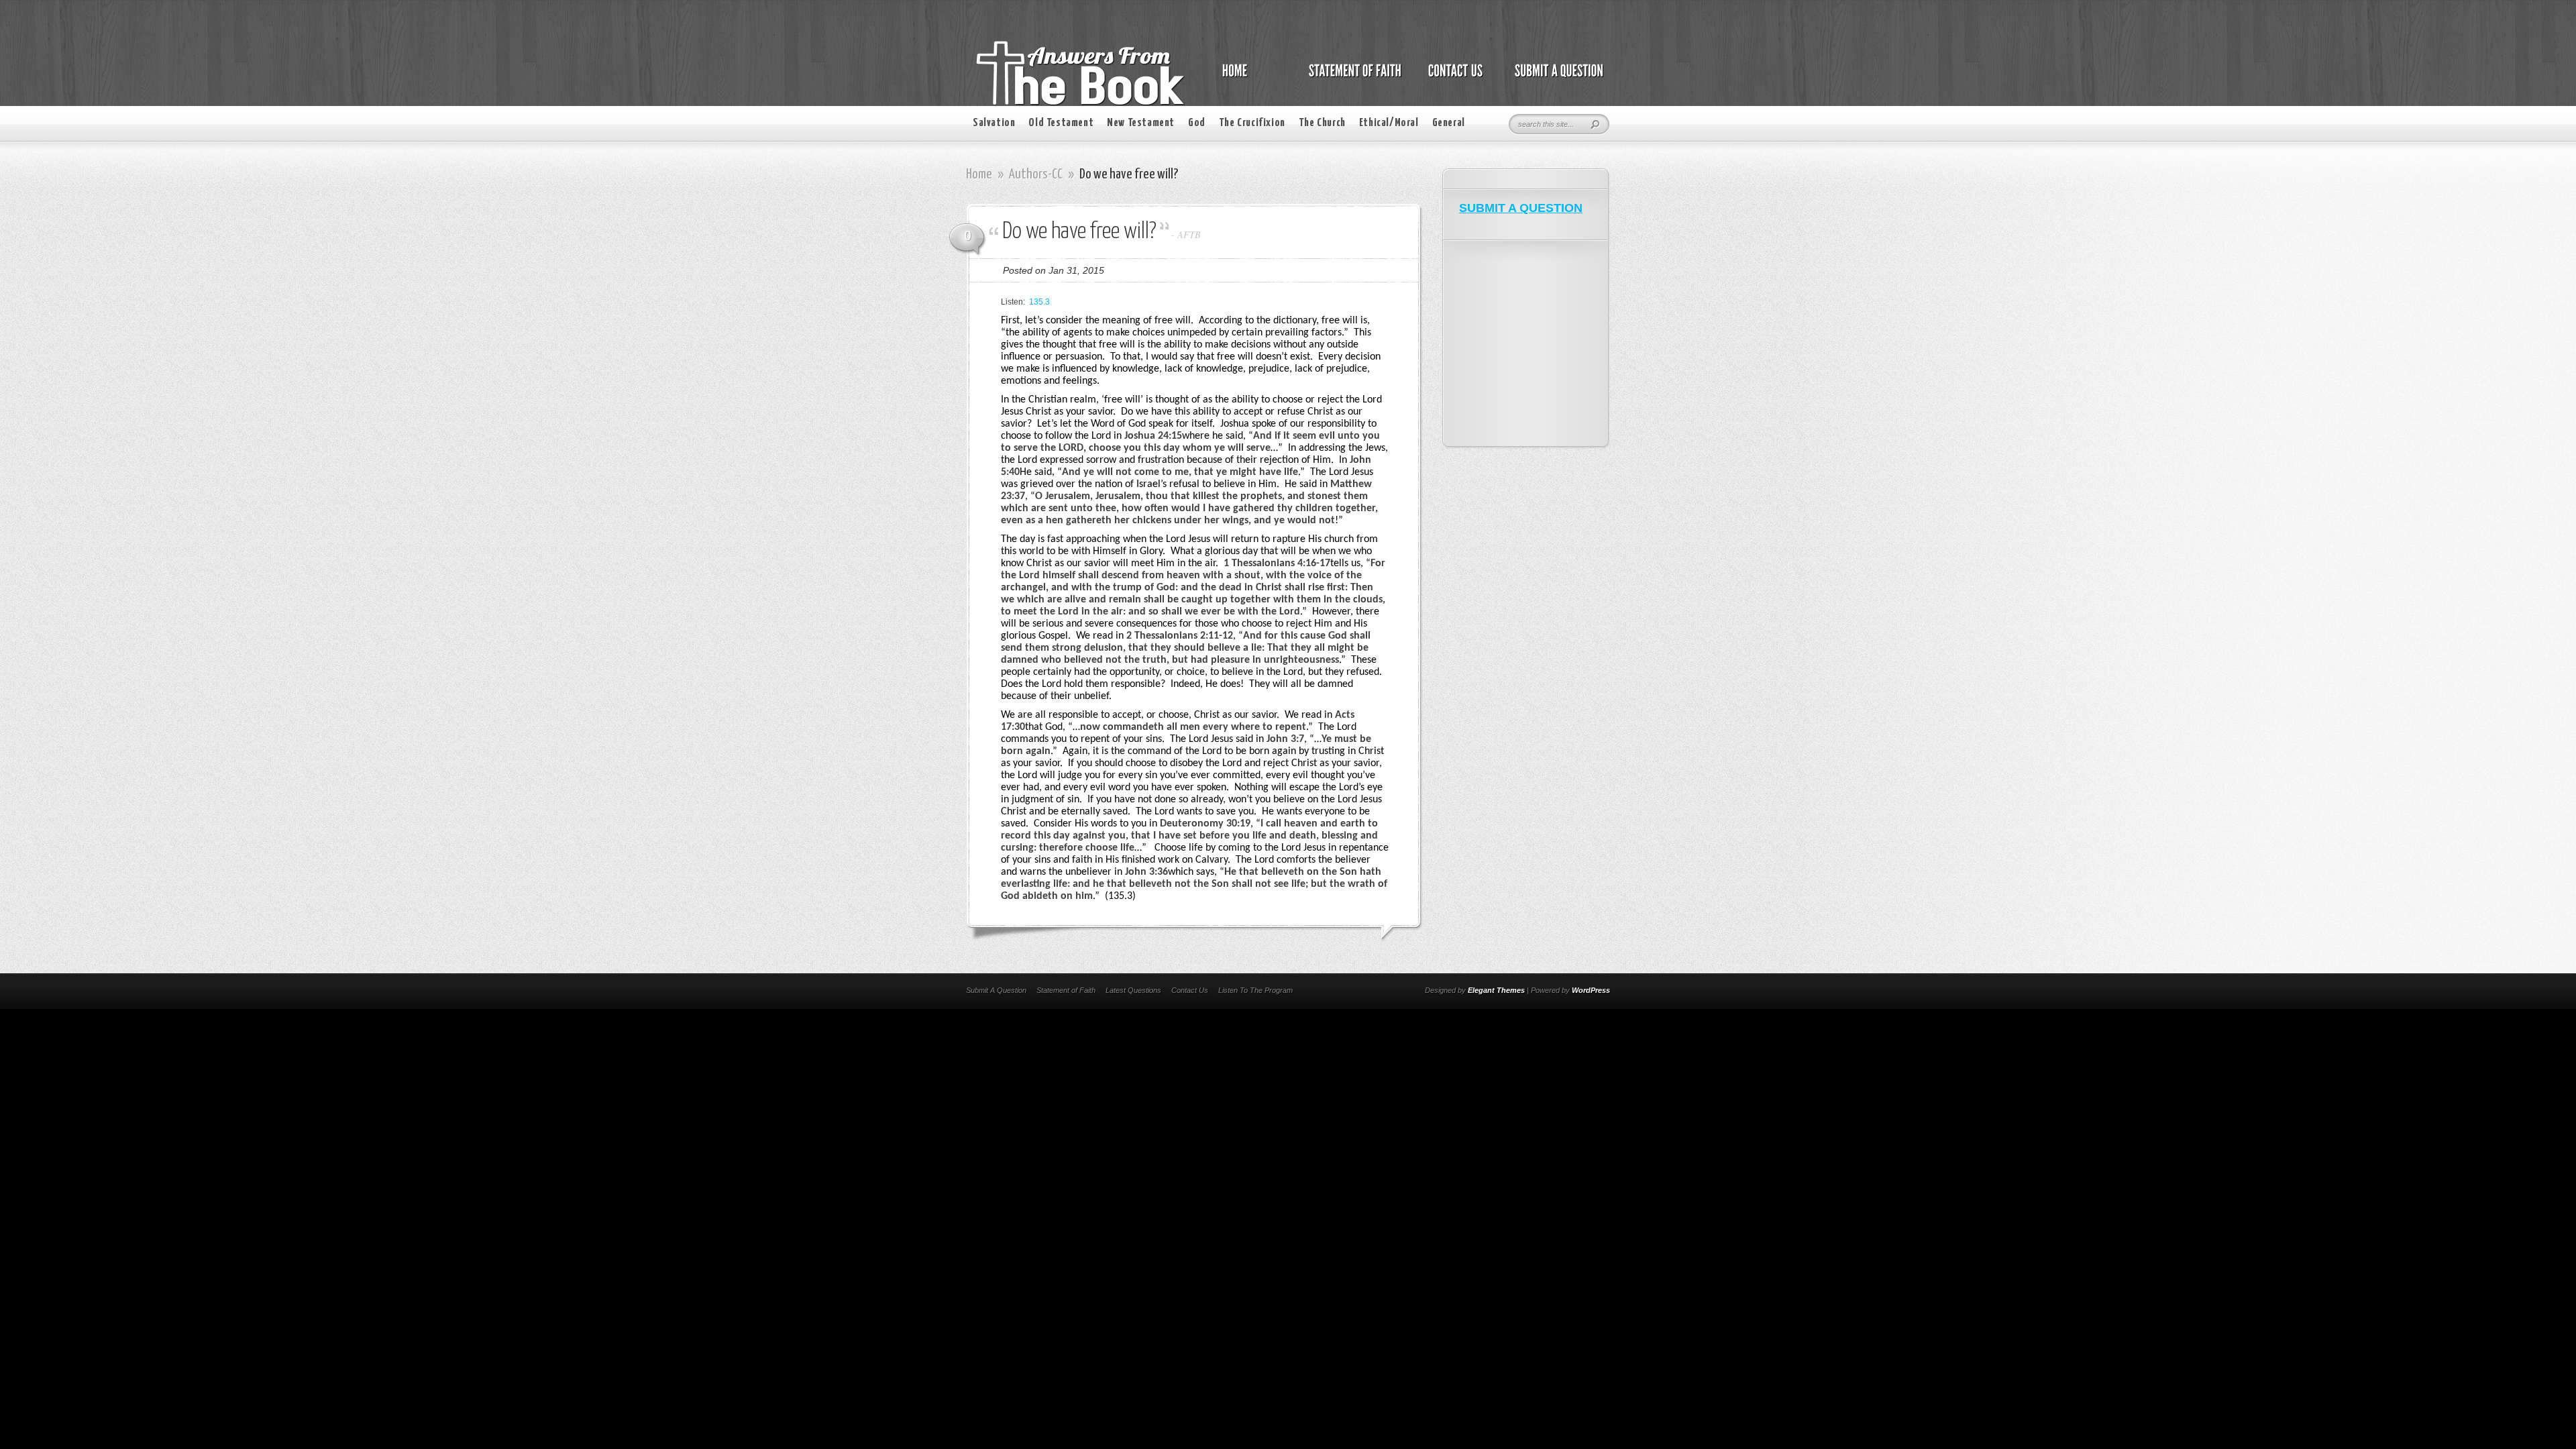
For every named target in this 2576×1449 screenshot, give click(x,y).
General (1449, 123)
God (1197, 123)
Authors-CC (1036, 174)
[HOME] (1248, 78)
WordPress (1591, 990)
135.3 (1039, 302)
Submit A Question (996, 990)
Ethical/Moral (1389, 123)
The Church (1322, 123)
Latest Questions (1133, 990)
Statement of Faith (1066, 990)
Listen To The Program (1255, 990)
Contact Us (1190, 990)
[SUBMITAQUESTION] (1555, 78)
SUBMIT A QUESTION (1521, 208)
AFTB (1189, 234)
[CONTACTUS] (1454, 78)
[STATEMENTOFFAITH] (1351, 78)
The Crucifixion (1252, 123)
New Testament (1141, 123)
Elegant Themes (1496, 990)
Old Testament (1061, 123)
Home (979, 174)
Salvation (994, 123)
